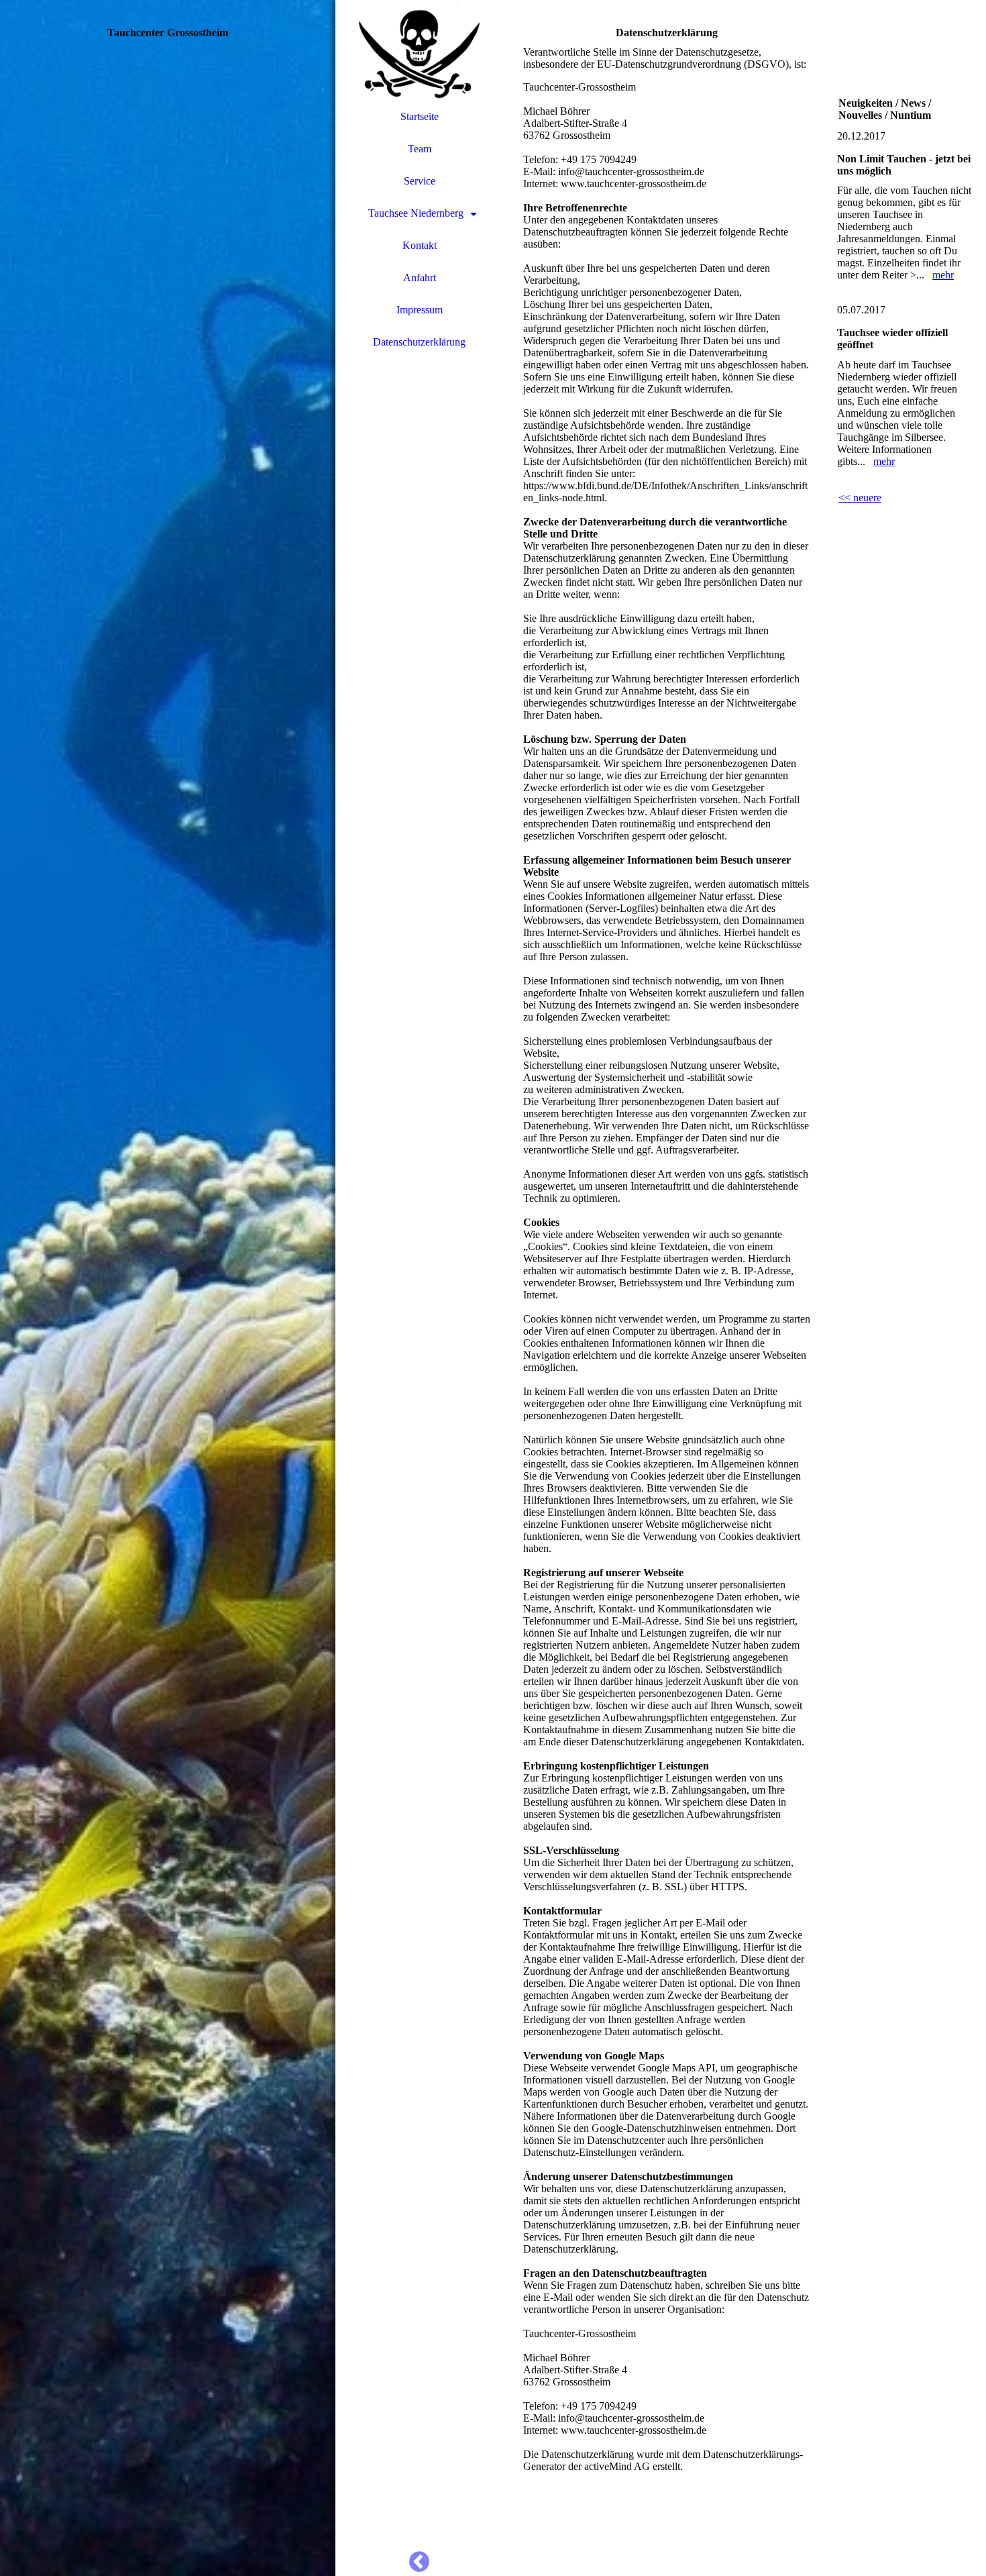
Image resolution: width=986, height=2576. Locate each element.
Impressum (420, 310)
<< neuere (860, 498)
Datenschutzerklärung (419, 342)
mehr (943, 275)
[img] (168, 1288)
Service (420, 181)
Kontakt (420, 245)
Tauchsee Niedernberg (416, 213)
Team (420, 149)
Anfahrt (420, 277)
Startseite (420, 116)
